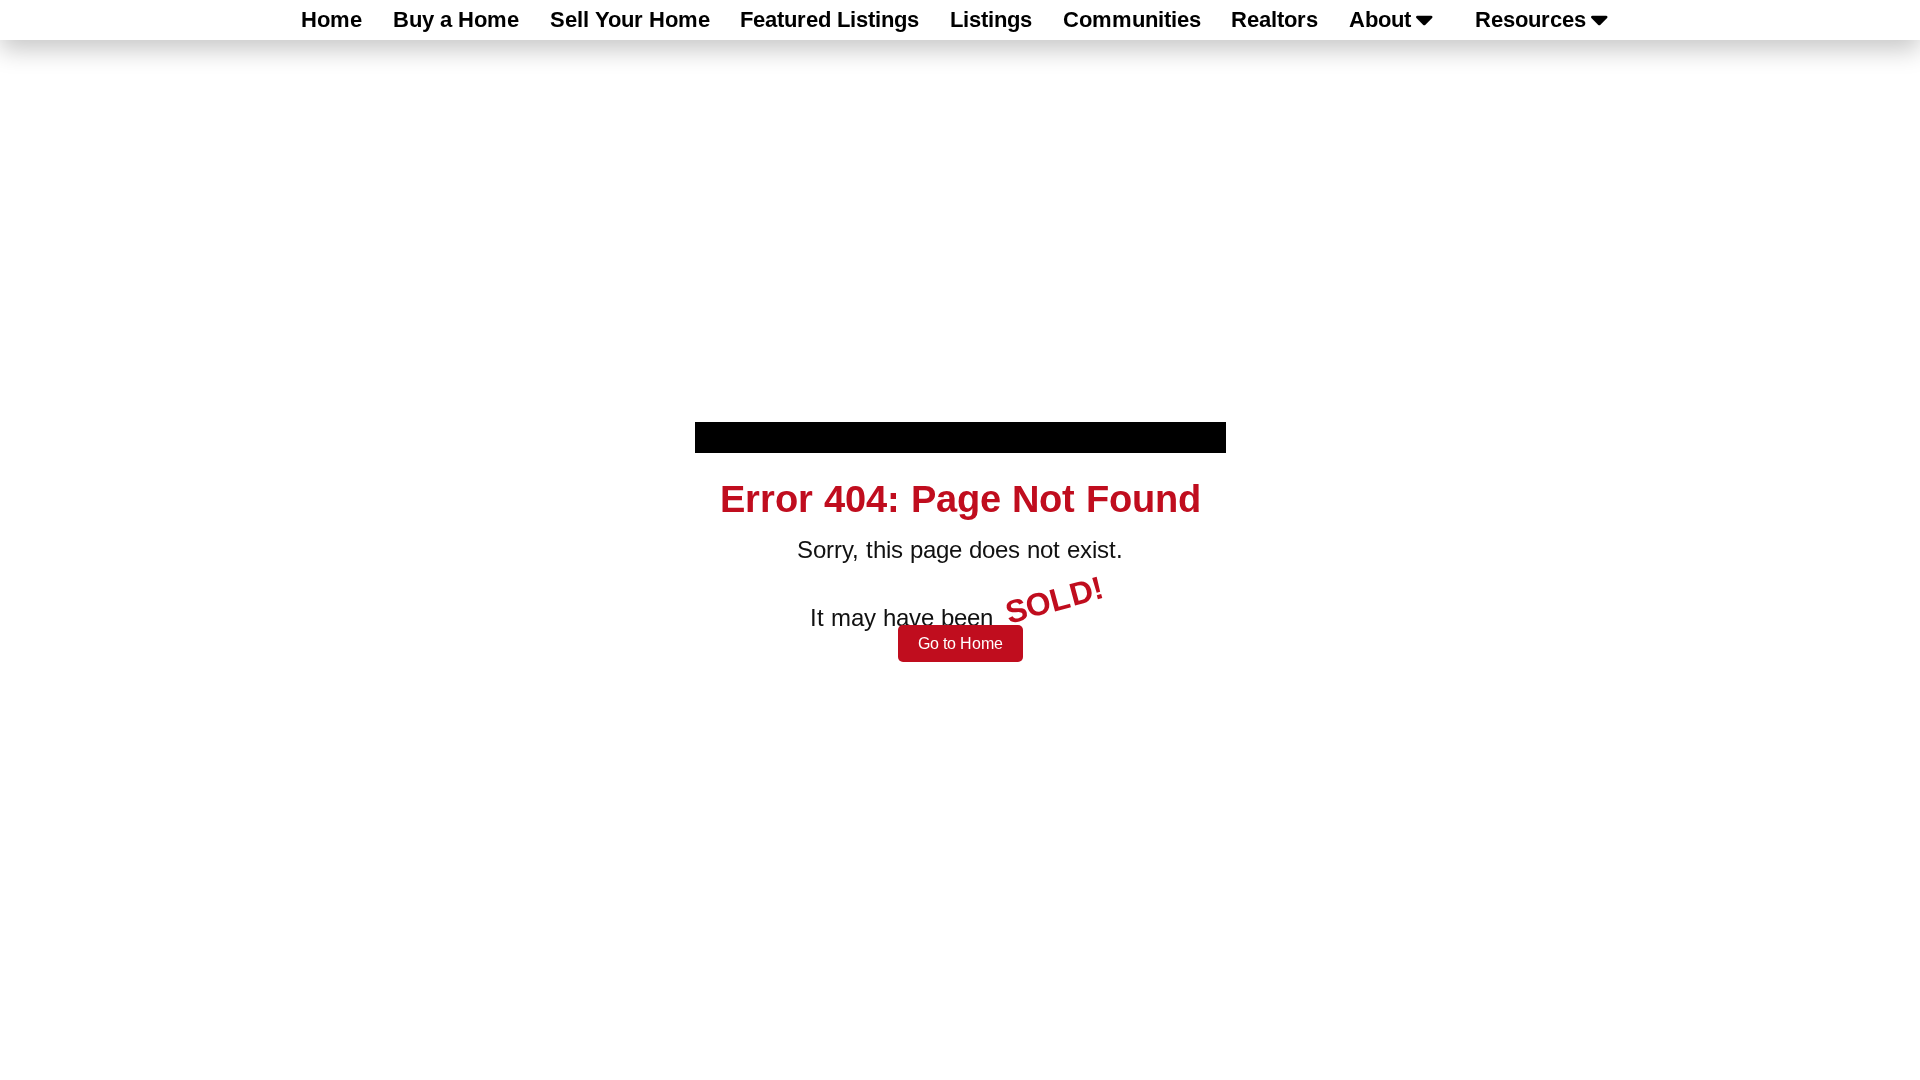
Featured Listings (829, 19)
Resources (1530, 19)
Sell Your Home (630, 19)
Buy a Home (456, 19)
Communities (1132, 19)
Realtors (1274, 19)
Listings (991, 19)
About (1380, 19)
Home (331, 19)
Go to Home (960, 643)
